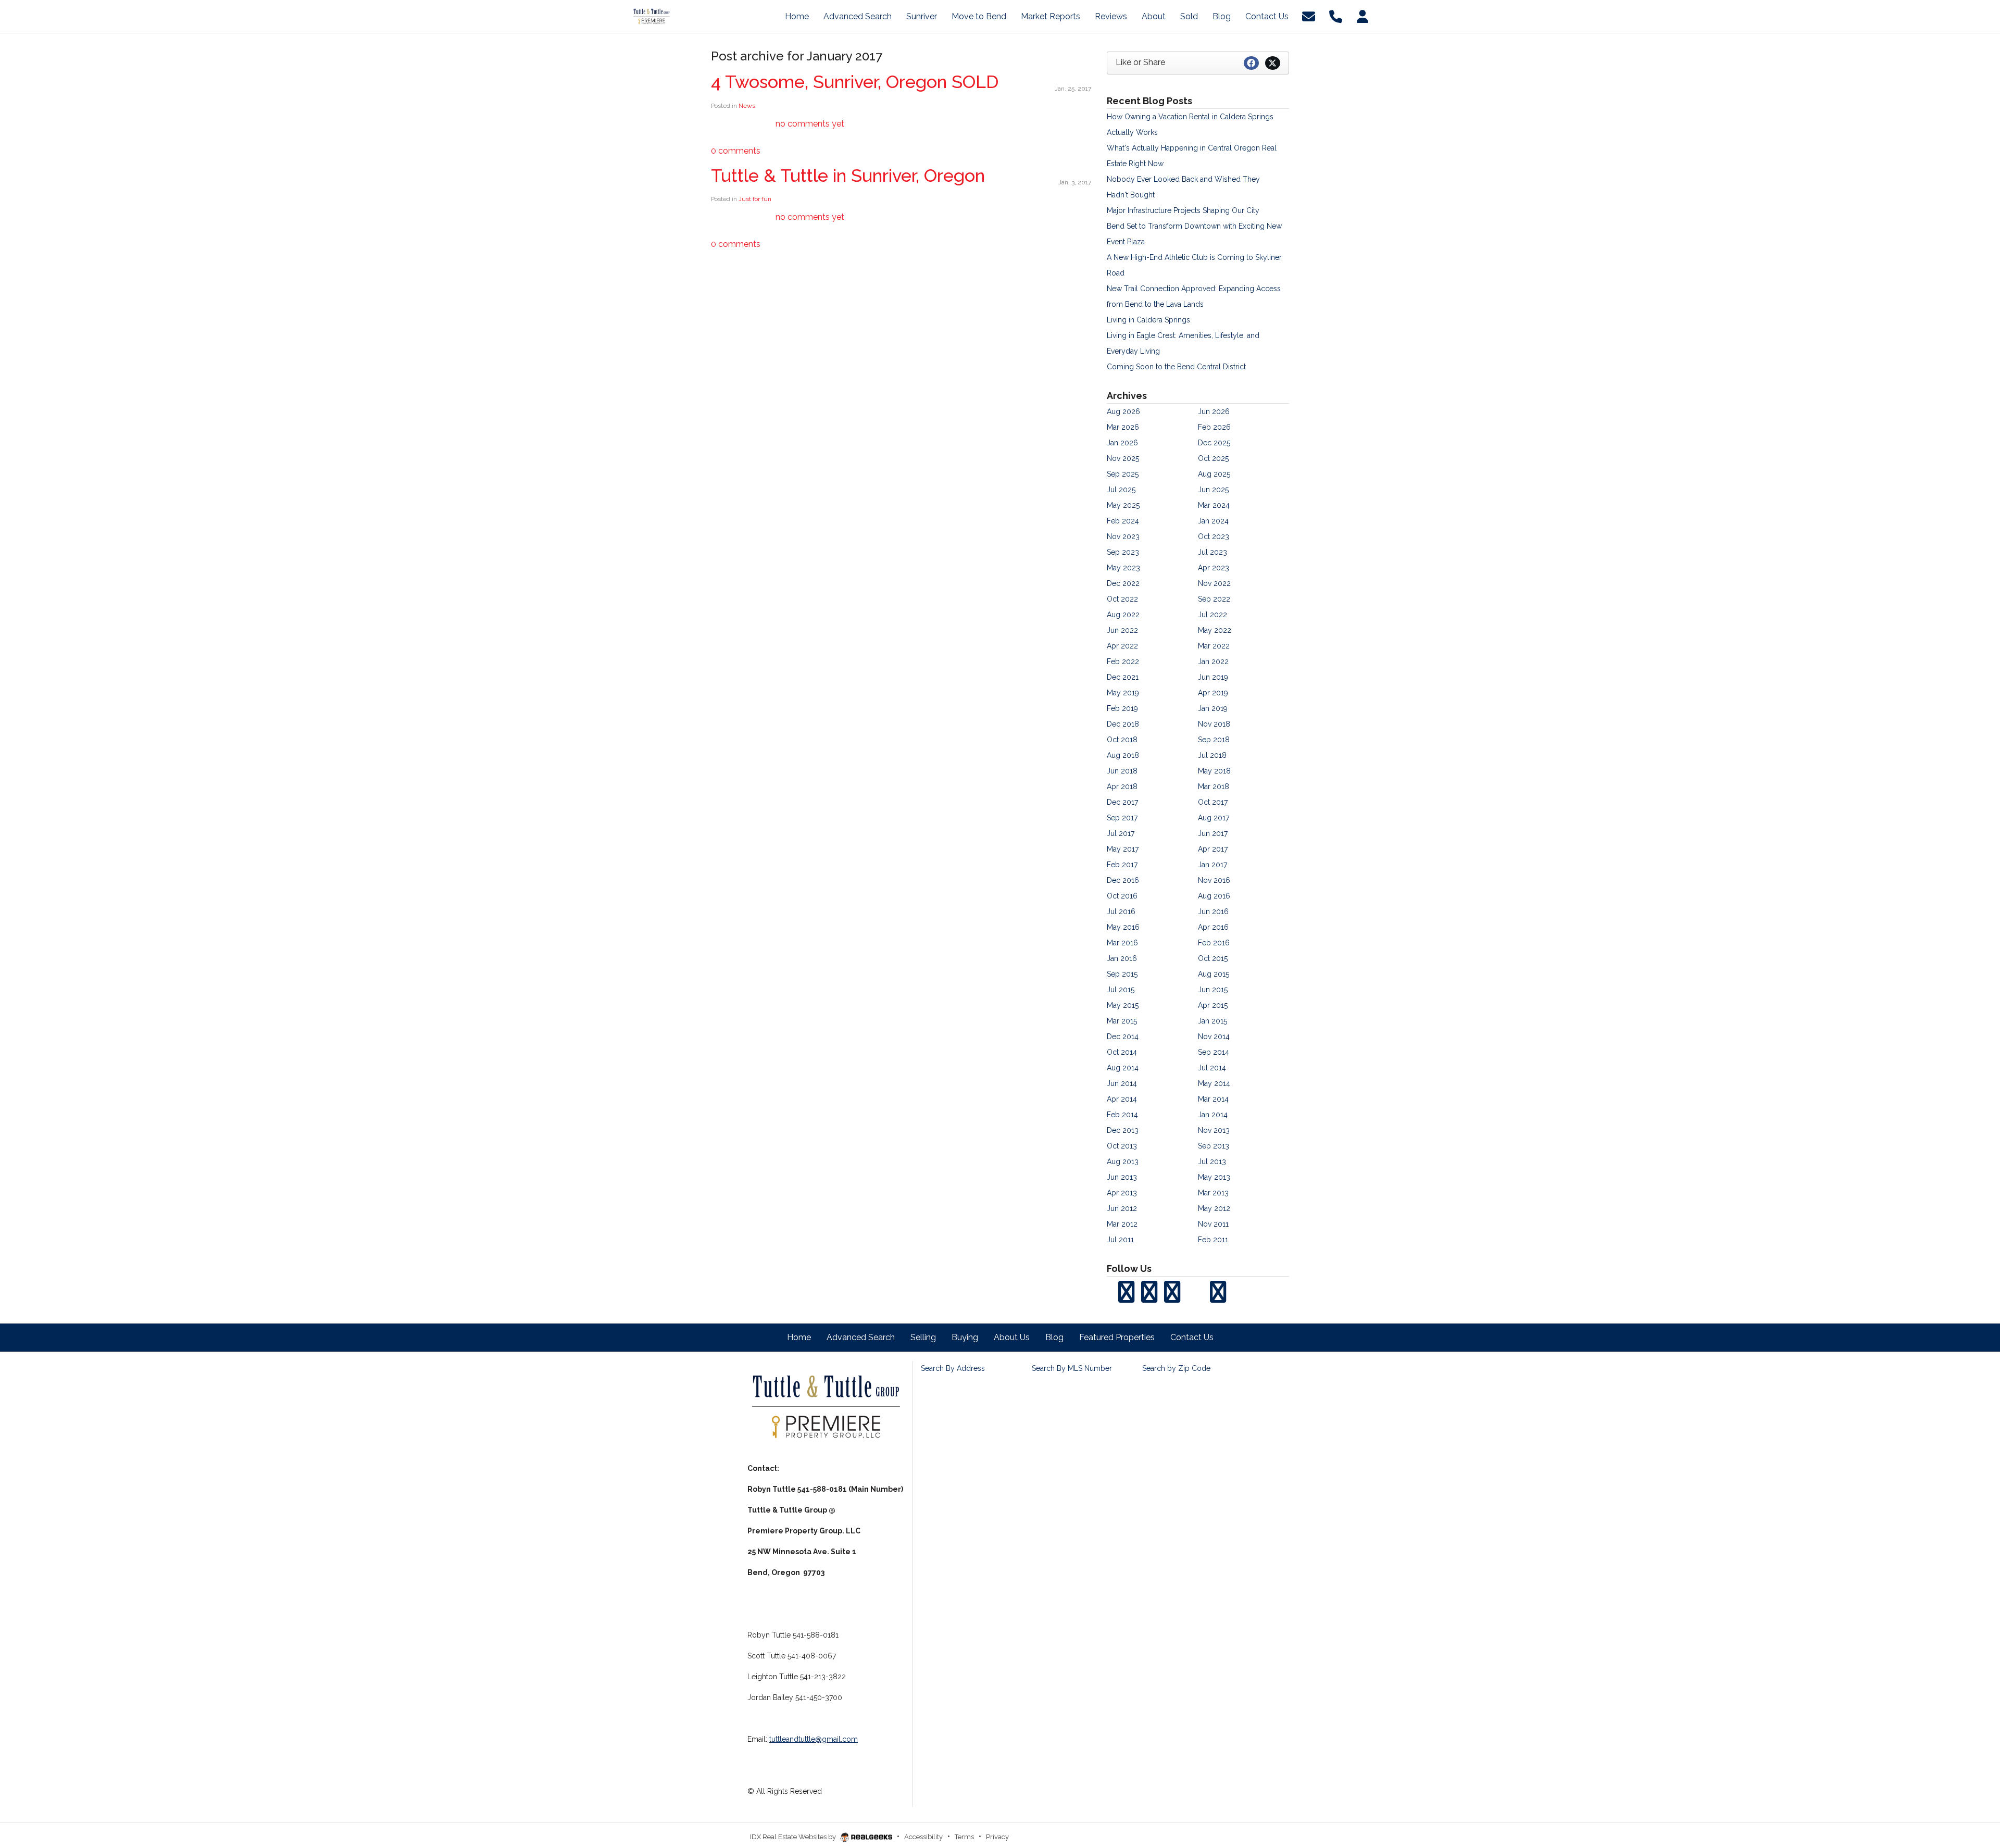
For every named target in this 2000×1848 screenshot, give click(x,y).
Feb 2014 (1122, 1115)
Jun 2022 (1122, 630)
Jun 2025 (1213, 490)
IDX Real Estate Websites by (794, 1837)
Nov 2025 (1123, 458)
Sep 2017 (1122, 818)
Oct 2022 (1122, 599)
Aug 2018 (1123, 755)
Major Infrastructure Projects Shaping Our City (1183, 210)
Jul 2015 (1121, 990)
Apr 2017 (1213, 849)
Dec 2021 (1123, 677)
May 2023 (1123, 568)
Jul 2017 (1121, 833)
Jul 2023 (1212, 552)
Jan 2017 (1212, 865)
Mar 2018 (1214, 786)
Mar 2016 (1122, 943)
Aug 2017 (1214, 818)
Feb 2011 (1213, 1240)
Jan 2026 (1122, 443)
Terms (964, 1837)
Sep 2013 (1214, 1146)
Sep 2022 (1214, 599)
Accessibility (923, 1837)
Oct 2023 (1214, 536)
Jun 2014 (1122, 1083)
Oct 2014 (1122, 1052)
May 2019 (1123, 693)
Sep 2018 (1214, 740)
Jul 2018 (1212, 755)
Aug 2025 (1214, 474)
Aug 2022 (1123, 615)
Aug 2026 (1123, 411)
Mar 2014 (1213, 1099)
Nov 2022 (1214, 583)
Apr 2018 (1122, 786)
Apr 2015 (1213, 1005)
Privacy (997, 1837)
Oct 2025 (1213, 458)
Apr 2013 (1122, 1193)
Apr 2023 (1214, 568)
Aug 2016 (1214, 896)
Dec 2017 (1122, 802)
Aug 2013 (1123, 1162)
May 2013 (1214, 1177)
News (747, 106)
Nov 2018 (1214, 724)
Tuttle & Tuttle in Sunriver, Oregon (848, 176)
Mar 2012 (1122, 1224)
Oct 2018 (1122, 740)
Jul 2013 (1212, 1162)
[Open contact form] (1309, 16)
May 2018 (1214, 771)
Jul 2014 (1212, 1068)
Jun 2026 (1214, 411)
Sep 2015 (1122, 974)
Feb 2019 (1122, 708)
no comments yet (810, 124)
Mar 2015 (1122, 1021)
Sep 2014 (1214, 1052)
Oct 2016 (1122, 896)
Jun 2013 (1122, 1177)
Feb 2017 (1122, 865)
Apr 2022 (1122, 646)
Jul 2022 (1212, 615)
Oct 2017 (1213, 802)
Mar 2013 (1213, 1193)
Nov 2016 (1214, 880)
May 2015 (1123, 1005)
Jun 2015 (1213, 990)
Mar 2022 (1214, 646)
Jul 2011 (1120, 1240)
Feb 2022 (1123, 661)
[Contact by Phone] (1336, 16)
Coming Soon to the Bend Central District (1176, 367)
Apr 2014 (1122, 1099)
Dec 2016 (1123, 880)
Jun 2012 (1122, 1208)
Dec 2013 (1123, 1130)
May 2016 (1123, 927)
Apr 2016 (1213, 927)
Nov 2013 (1214, 1130)
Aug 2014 (1123, 1068)
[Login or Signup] (1362, 16)
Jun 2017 (1213, 833)
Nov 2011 (1213, 1224)
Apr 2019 (1213, 693)
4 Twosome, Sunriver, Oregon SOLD (855, 82)
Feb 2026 (1214, 427)
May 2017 (1123, 849)
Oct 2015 (1213, 958)
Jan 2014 (1213, 1115)
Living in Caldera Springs (1148, 320)
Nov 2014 (1214, 1037)
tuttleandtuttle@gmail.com (814, 1739)
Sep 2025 (1123, 474)
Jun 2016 (1213, 911)
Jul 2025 (1121, 490)
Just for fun (755, 199)
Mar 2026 (1123, 427)
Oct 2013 (1122, 1146)
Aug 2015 (1214, 974)
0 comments (736, 151)
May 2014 (1214, 1083)
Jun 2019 (1213, 677)
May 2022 (1215, 630)
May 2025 (1123, 505)
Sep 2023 (1123, 552)
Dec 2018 (1123, 724)
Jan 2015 (1212, 1021)
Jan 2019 (1213, 708)
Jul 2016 (1121, 911)
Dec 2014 (1123, 1037)
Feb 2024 (1123, 521)
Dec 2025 (1214, 443)
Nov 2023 (1123, 536)
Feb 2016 (1214, 943)
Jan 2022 (1213, 661)
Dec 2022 (1123, 583)
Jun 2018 (1122, 771)
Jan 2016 (1122, 958)
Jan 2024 (1213, 521)
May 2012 (1214, 1208)
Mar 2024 (1214, 505)
